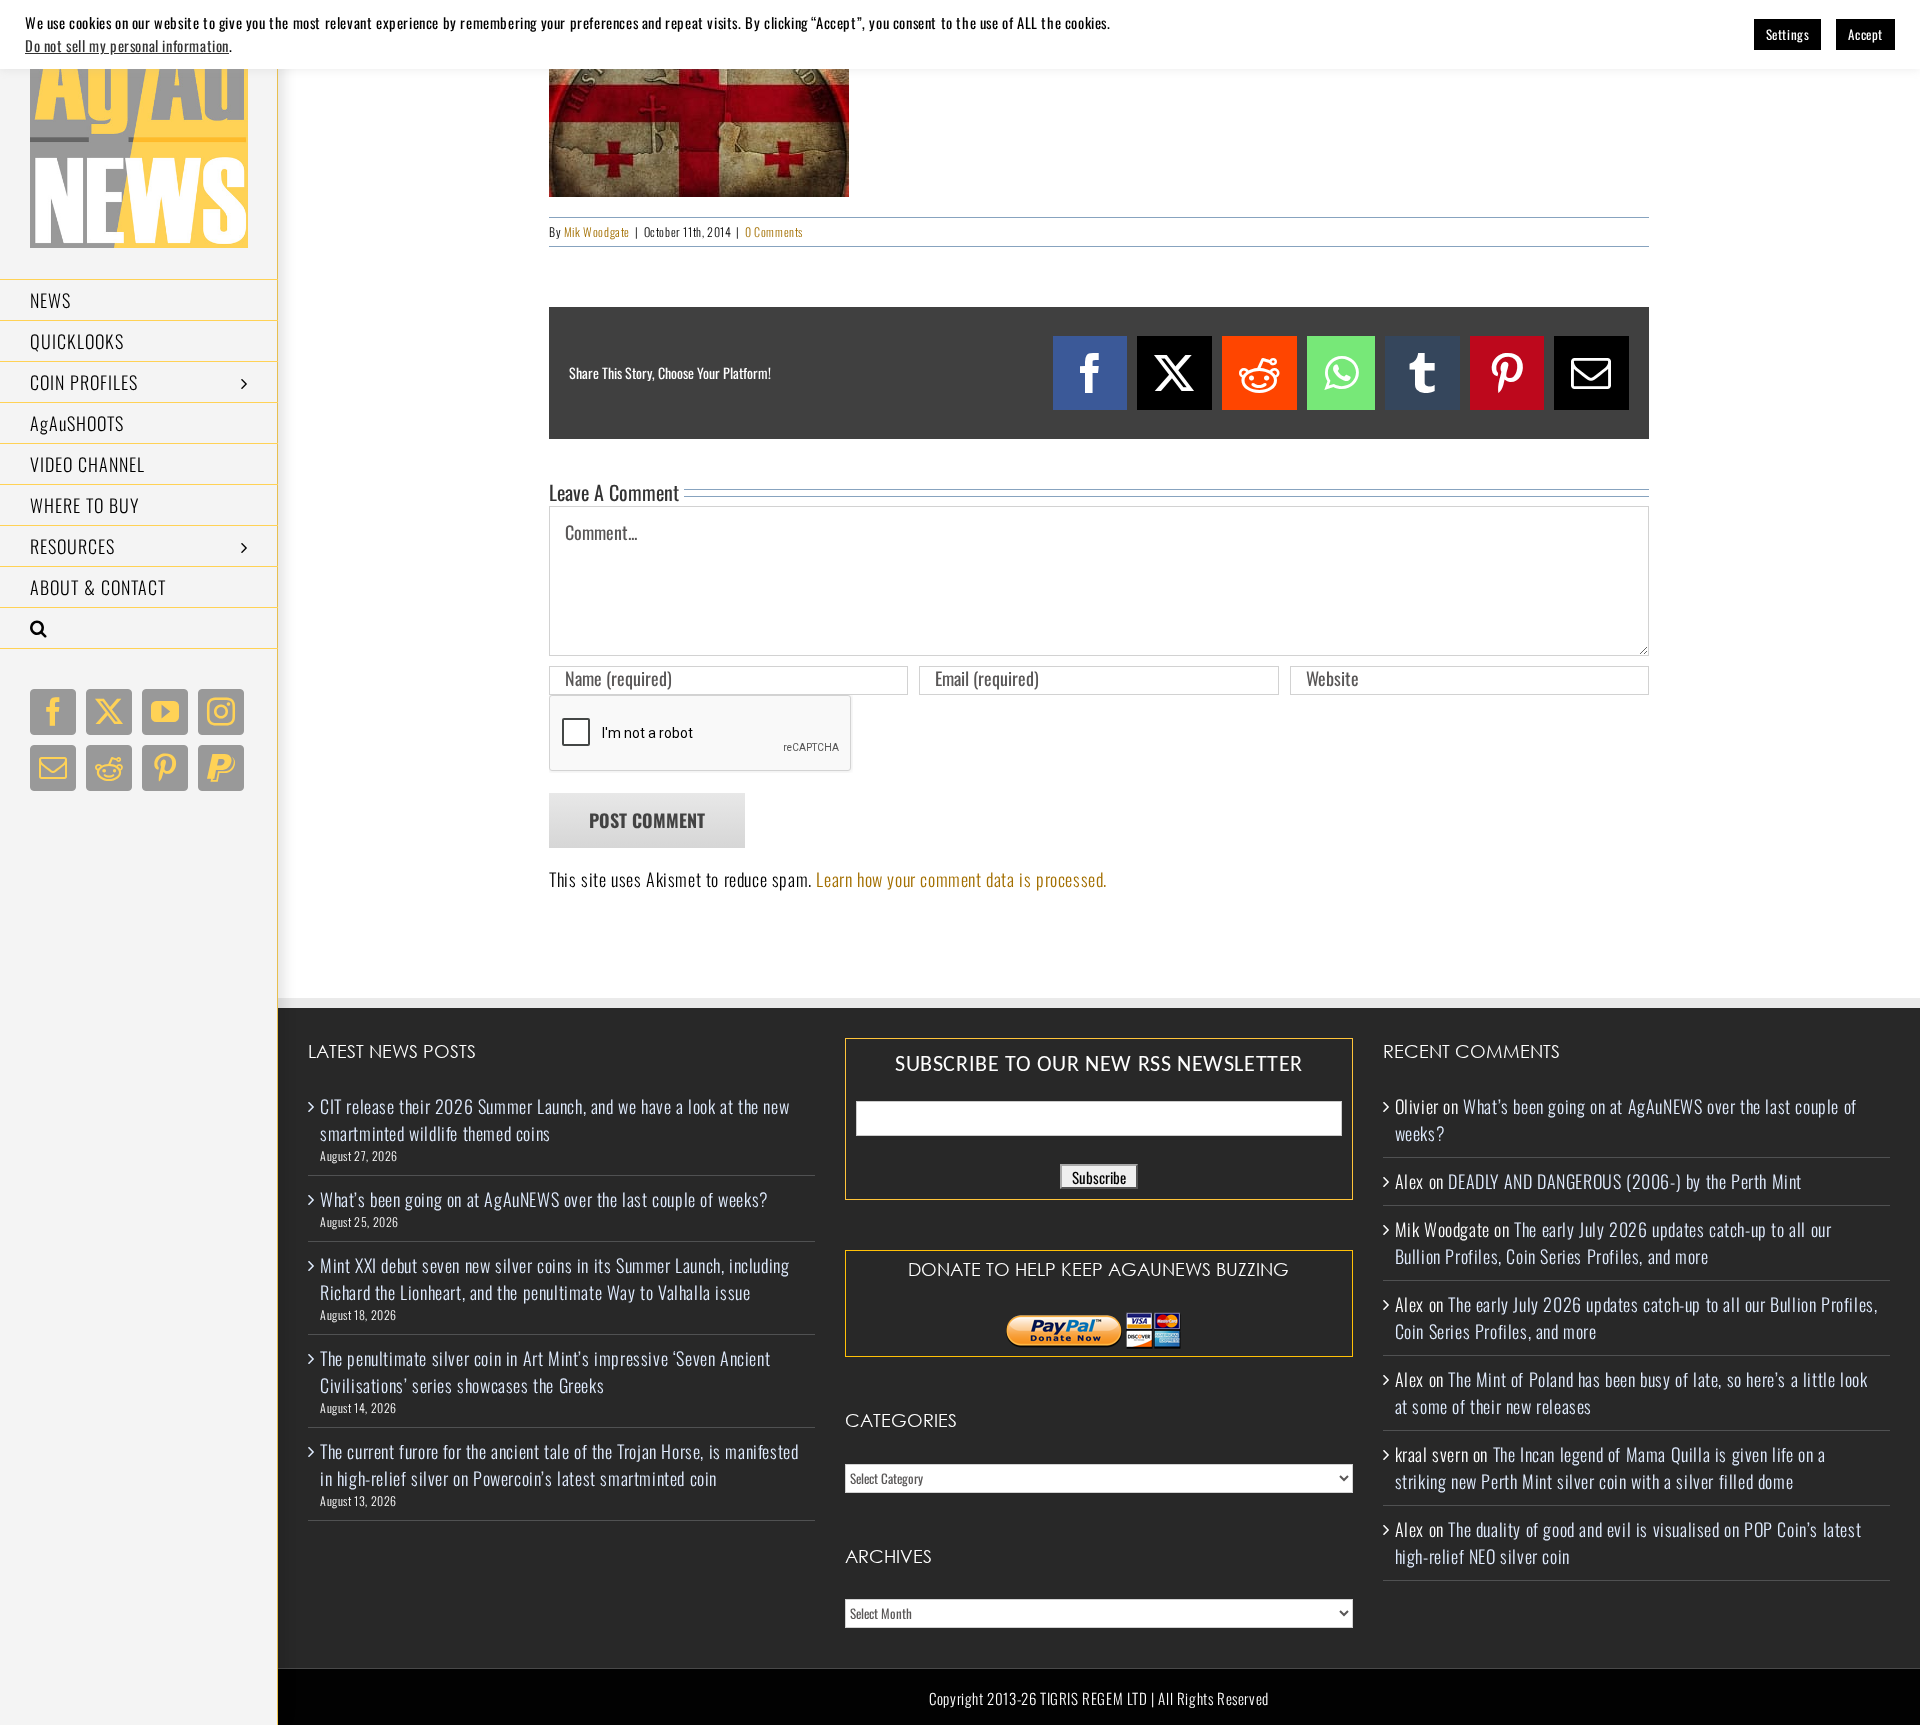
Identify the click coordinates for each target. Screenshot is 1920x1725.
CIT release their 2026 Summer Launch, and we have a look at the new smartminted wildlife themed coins (554, 1119)
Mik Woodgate (597, 231)
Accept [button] (1865, 34)
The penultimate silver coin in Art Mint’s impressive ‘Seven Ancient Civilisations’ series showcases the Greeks (545, 1371)
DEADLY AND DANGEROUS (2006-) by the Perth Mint (1625, 1181)
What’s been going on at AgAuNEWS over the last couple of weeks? (544, 1199)
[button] (139, 628)
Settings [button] (1788, 34)
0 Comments (774, 231)
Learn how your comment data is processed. (961, 879)
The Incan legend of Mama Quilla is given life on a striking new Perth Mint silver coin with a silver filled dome (1610, 1467)
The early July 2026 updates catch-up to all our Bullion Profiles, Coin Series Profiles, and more (1613, 1242)
